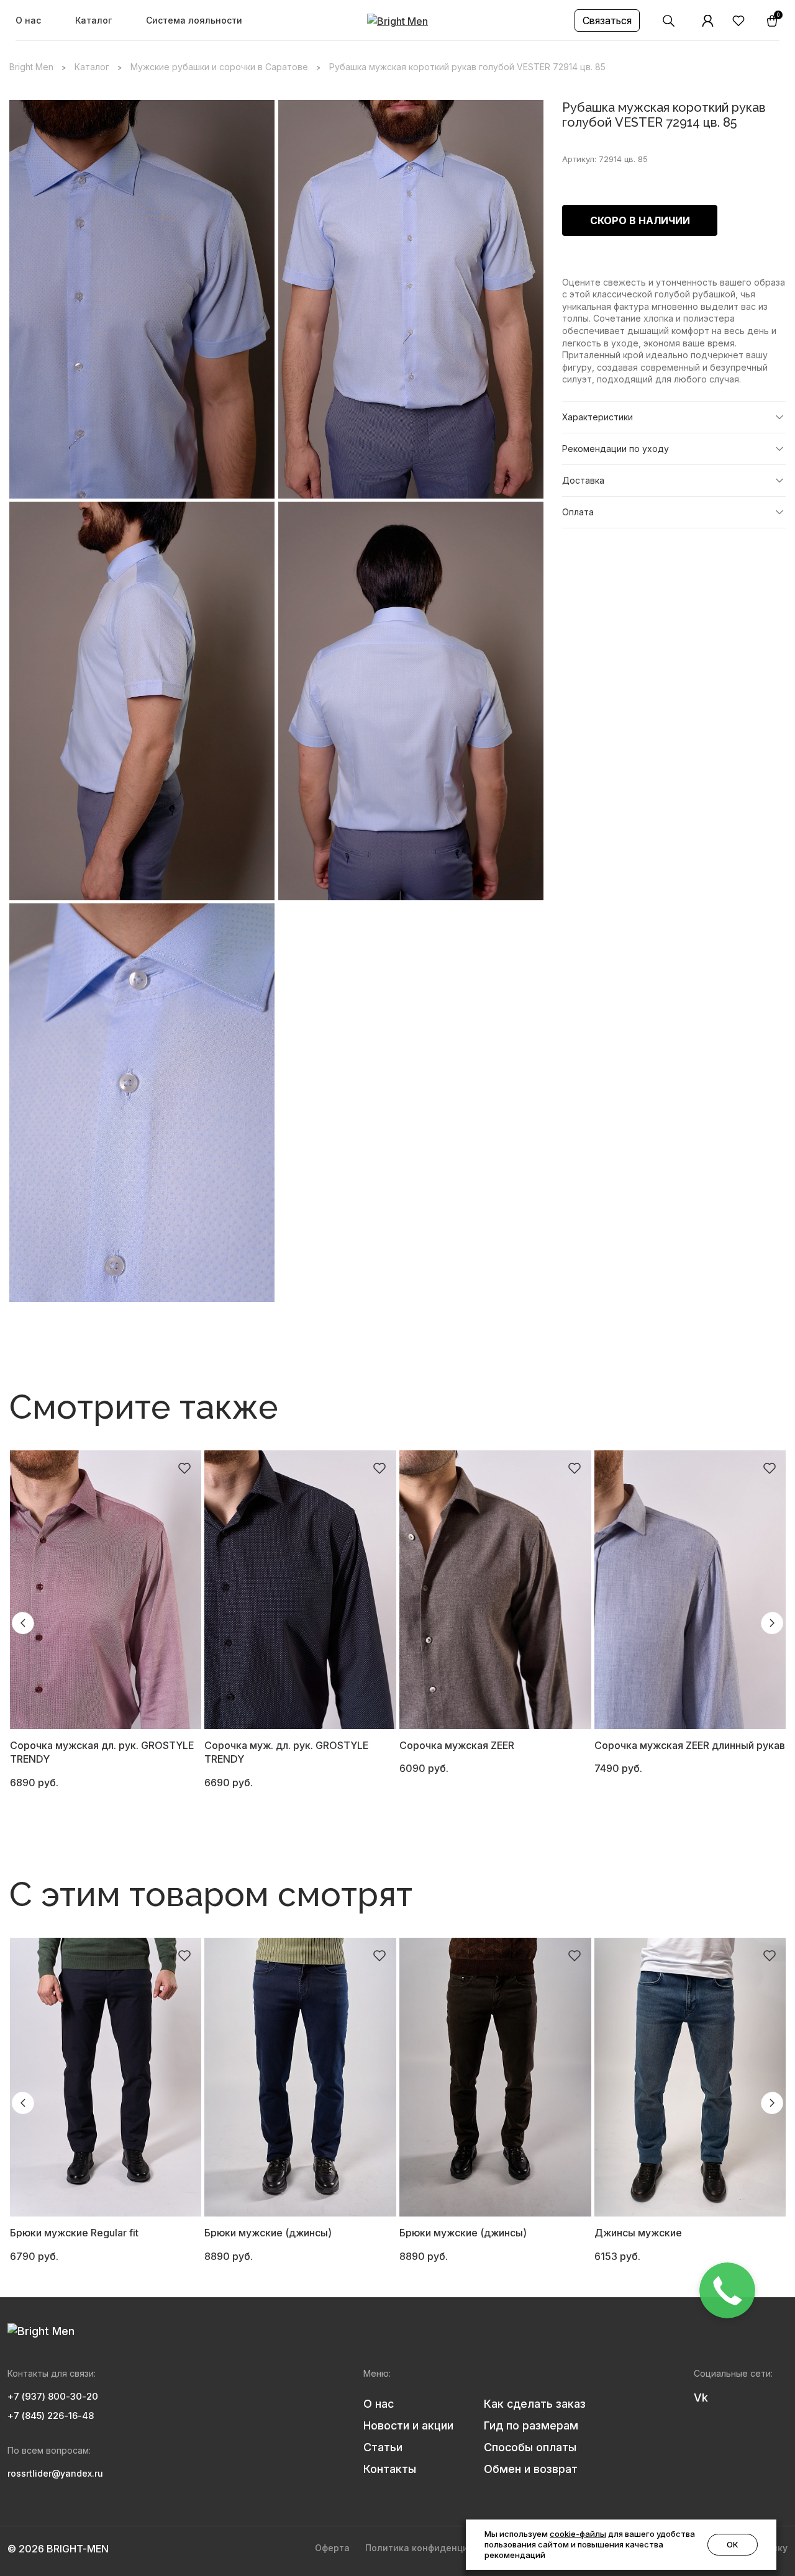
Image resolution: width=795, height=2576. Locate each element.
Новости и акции (408, 2425)
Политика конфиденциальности (438, 2548)
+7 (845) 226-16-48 (51, 2416)
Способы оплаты (530, 2447)
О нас (28, 20)
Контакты (390, 2469)
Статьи (383, 2447)
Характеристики (597, 417)
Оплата (578, 512)
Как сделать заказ (535, 2404)
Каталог (93, 20)
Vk (701, 2397)
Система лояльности (194, 20)
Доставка (583, 480)
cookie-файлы (578, 2534)
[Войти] (708, 21)
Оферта (332, 2548)
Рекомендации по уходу (616, 449)
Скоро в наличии (640, 220)
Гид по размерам (531, 2425)
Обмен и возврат (531, 2469)
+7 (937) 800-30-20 (53, 2396)
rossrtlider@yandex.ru (55, 2473)
